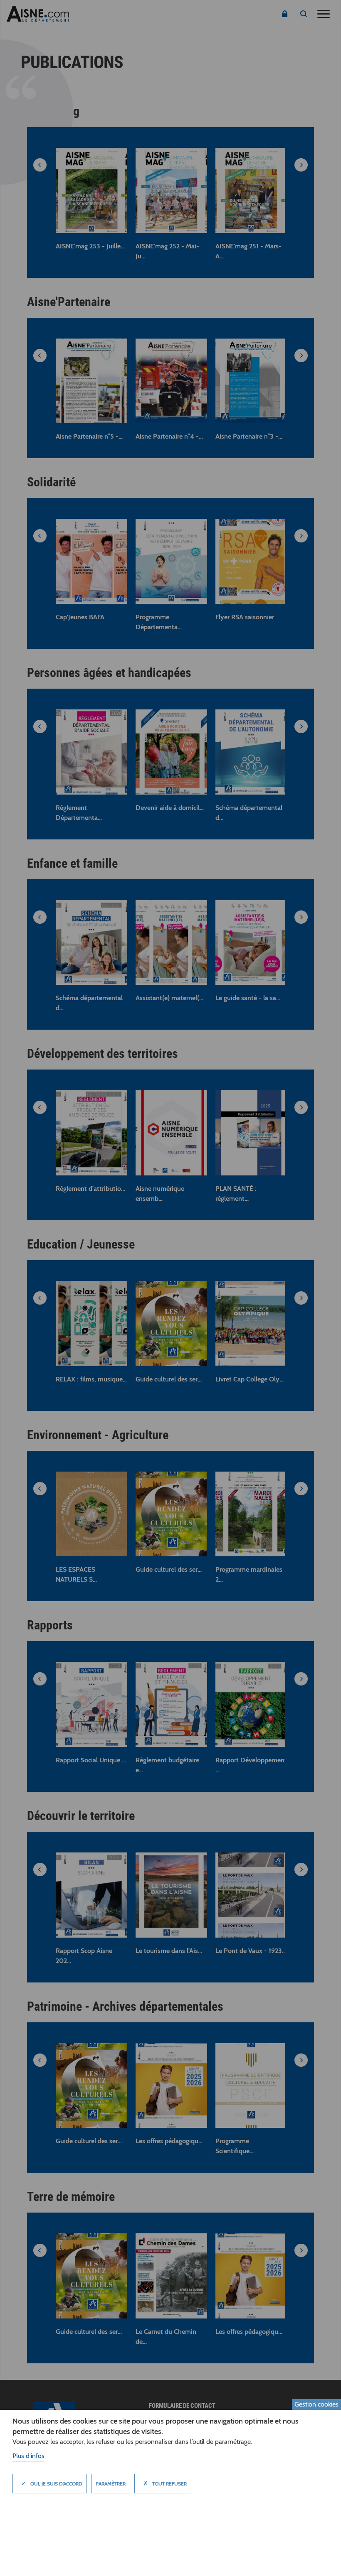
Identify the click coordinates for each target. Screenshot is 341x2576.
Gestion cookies (316, 2404)
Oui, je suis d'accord (52, 2483)
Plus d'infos (28, 2456)
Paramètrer (111, 2484)
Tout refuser (165, 2483)
